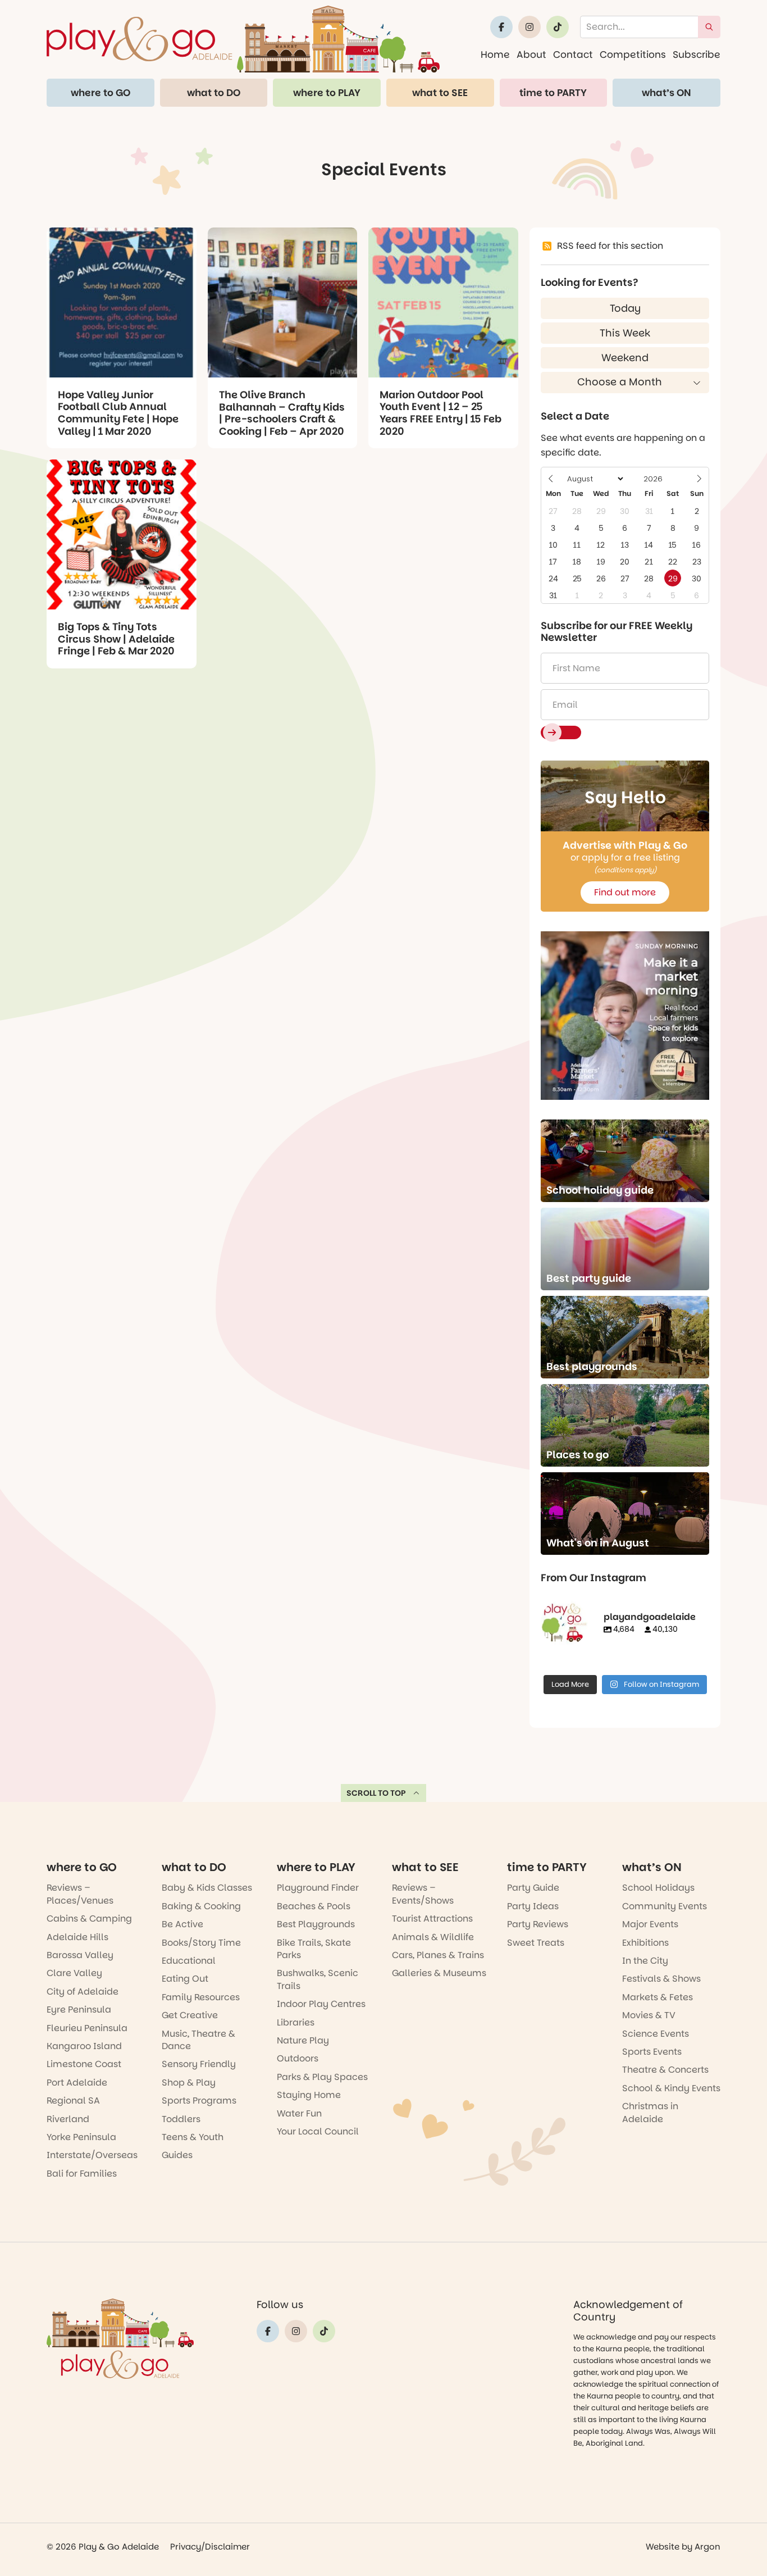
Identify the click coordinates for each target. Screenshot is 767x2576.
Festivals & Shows (661, 1979)
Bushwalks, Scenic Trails (318, 1979)
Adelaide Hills (77, 1937)
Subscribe (697, 54)
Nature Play (303, 2040)
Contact (573, 54)
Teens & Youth (193, 2137)
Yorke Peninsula (81, 2137)
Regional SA (73, 2101)
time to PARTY (553, 93)
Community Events (665, 1906)
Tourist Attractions (432, 1919)
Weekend (625, 358)
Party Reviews (538, 1924)
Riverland (68, 2119)
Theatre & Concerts (665, 2070)
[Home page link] (243, 39)
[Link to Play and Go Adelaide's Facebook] (501, 27)
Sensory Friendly (199, 2064)
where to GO (101, 93)
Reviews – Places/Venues (80, 1894)
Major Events (650, 1924)
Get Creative (190, 2015)
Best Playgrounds (316, 1924)
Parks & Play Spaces (322, 2077)
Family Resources (201, 1997)
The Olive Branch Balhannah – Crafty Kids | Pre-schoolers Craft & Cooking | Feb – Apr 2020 (282, 413)
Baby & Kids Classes (207, 1888)
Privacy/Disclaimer (210, 2547)
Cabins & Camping (89, 1919)
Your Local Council (318, 2131)
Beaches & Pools (314, 1906)
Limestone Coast (84, 2064)
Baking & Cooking (201, 1906)
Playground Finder (318, 1888)
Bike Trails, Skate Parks (314, 1949)
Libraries (296, 2022)
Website (663, 2547)
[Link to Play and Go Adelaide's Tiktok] (558, 27)
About (531, 54)
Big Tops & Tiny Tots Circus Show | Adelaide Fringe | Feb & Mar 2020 (116, 639)
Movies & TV (649, 2015)
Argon (707, 2547)
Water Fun (299, 2113)
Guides (177, 2155)
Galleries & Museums (439, 1973)
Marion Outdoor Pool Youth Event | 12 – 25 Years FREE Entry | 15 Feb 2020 (440, 413)
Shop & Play (189, 2083)
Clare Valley (74, 1973)
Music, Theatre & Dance (198, 2040)
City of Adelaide (83, 1992)
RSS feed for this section (610, 246)
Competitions (633, 54)
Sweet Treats (536, 1943)
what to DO (214, 93)
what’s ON (666, 93)
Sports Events (652, 2052)
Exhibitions (645, 1943)
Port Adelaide (77, 2083)
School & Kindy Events (671, 2088)
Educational (189, 1961)
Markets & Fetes (658, 1997)
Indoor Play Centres (321, 2004)
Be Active (182, 1924)
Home (495, 54)
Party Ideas (533, 1906)
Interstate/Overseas (92, 2155)
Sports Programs (199, 2101)
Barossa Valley (80, 1955)
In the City (645, 1961)
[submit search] (709, 27)
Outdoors (298, 2058)
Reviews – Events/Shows (423, 1894)
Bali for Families (82, 2174)
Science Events (656, 2034)
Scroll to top (376, 1793)
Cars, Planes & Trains (438, 1955)
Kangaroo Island (84, 2046)
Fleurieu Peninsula (87, 2028)
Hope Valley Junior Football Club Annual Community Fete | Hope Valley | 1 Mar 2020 (118, 413)
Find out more (625, 892)
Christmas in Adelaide (650, 2112)
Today (625, 308)
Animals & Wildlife (433, 1937)
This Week (625, 333)
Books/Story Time (201, 1943)
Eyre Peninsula (79, 2010)
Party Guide (533, 1888)
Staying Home (309, 2095)
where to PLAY (327, 93)
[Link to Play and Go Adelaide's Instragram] (529, 27)
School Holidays (658, 1888)
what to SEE (440, 93)
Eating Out (185, 1979)
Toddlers (181, 2119)
